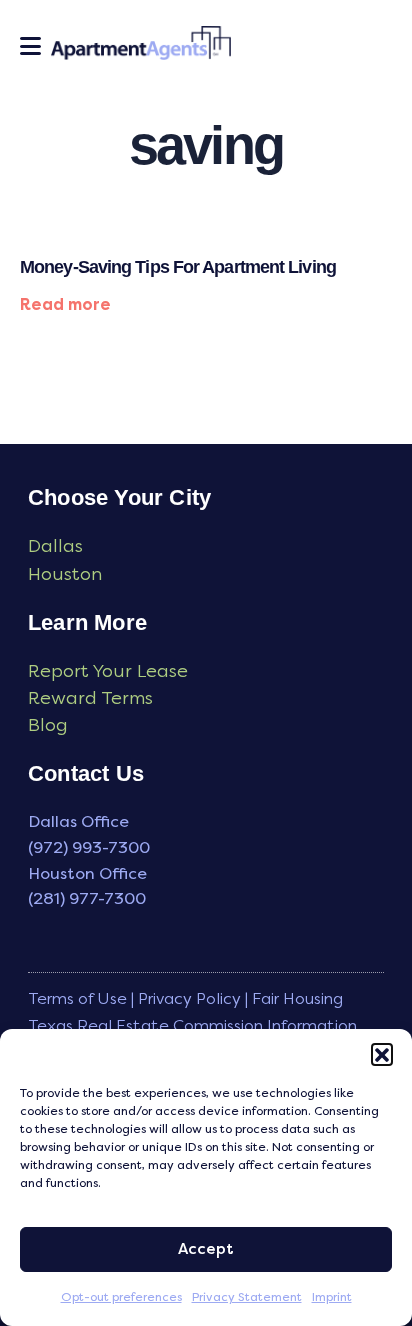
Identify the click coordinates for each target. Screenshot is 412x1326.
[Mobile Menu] (30, 46)
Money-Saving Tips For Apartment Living (178, 267)
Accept (206, 1249)
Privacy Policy (189, 998)
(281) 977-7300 (87, 898)
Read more (65, 304)
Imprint (332, 1297)
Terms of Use (77, 998)
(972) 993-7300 (89, 847)
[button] (382, 1054)
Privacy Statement (247, 1297)
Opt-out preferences (121, 1297)
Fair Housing (297, 998)
